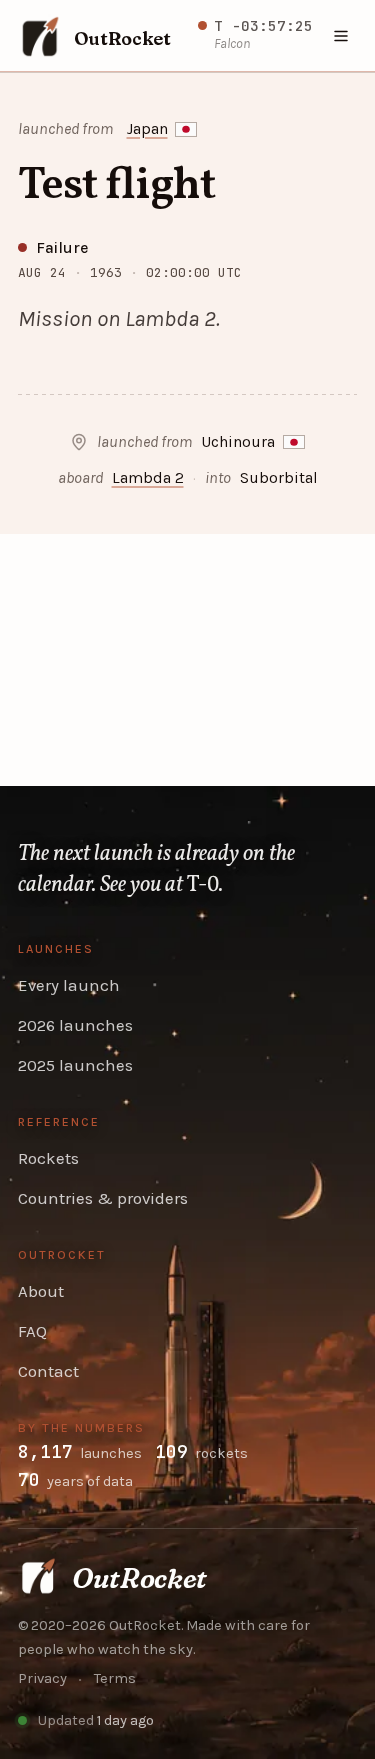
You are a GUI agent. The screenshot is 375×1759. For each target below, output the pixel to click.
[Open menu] (342, 36)
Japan (147, 129)
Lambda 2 (148, 478)
